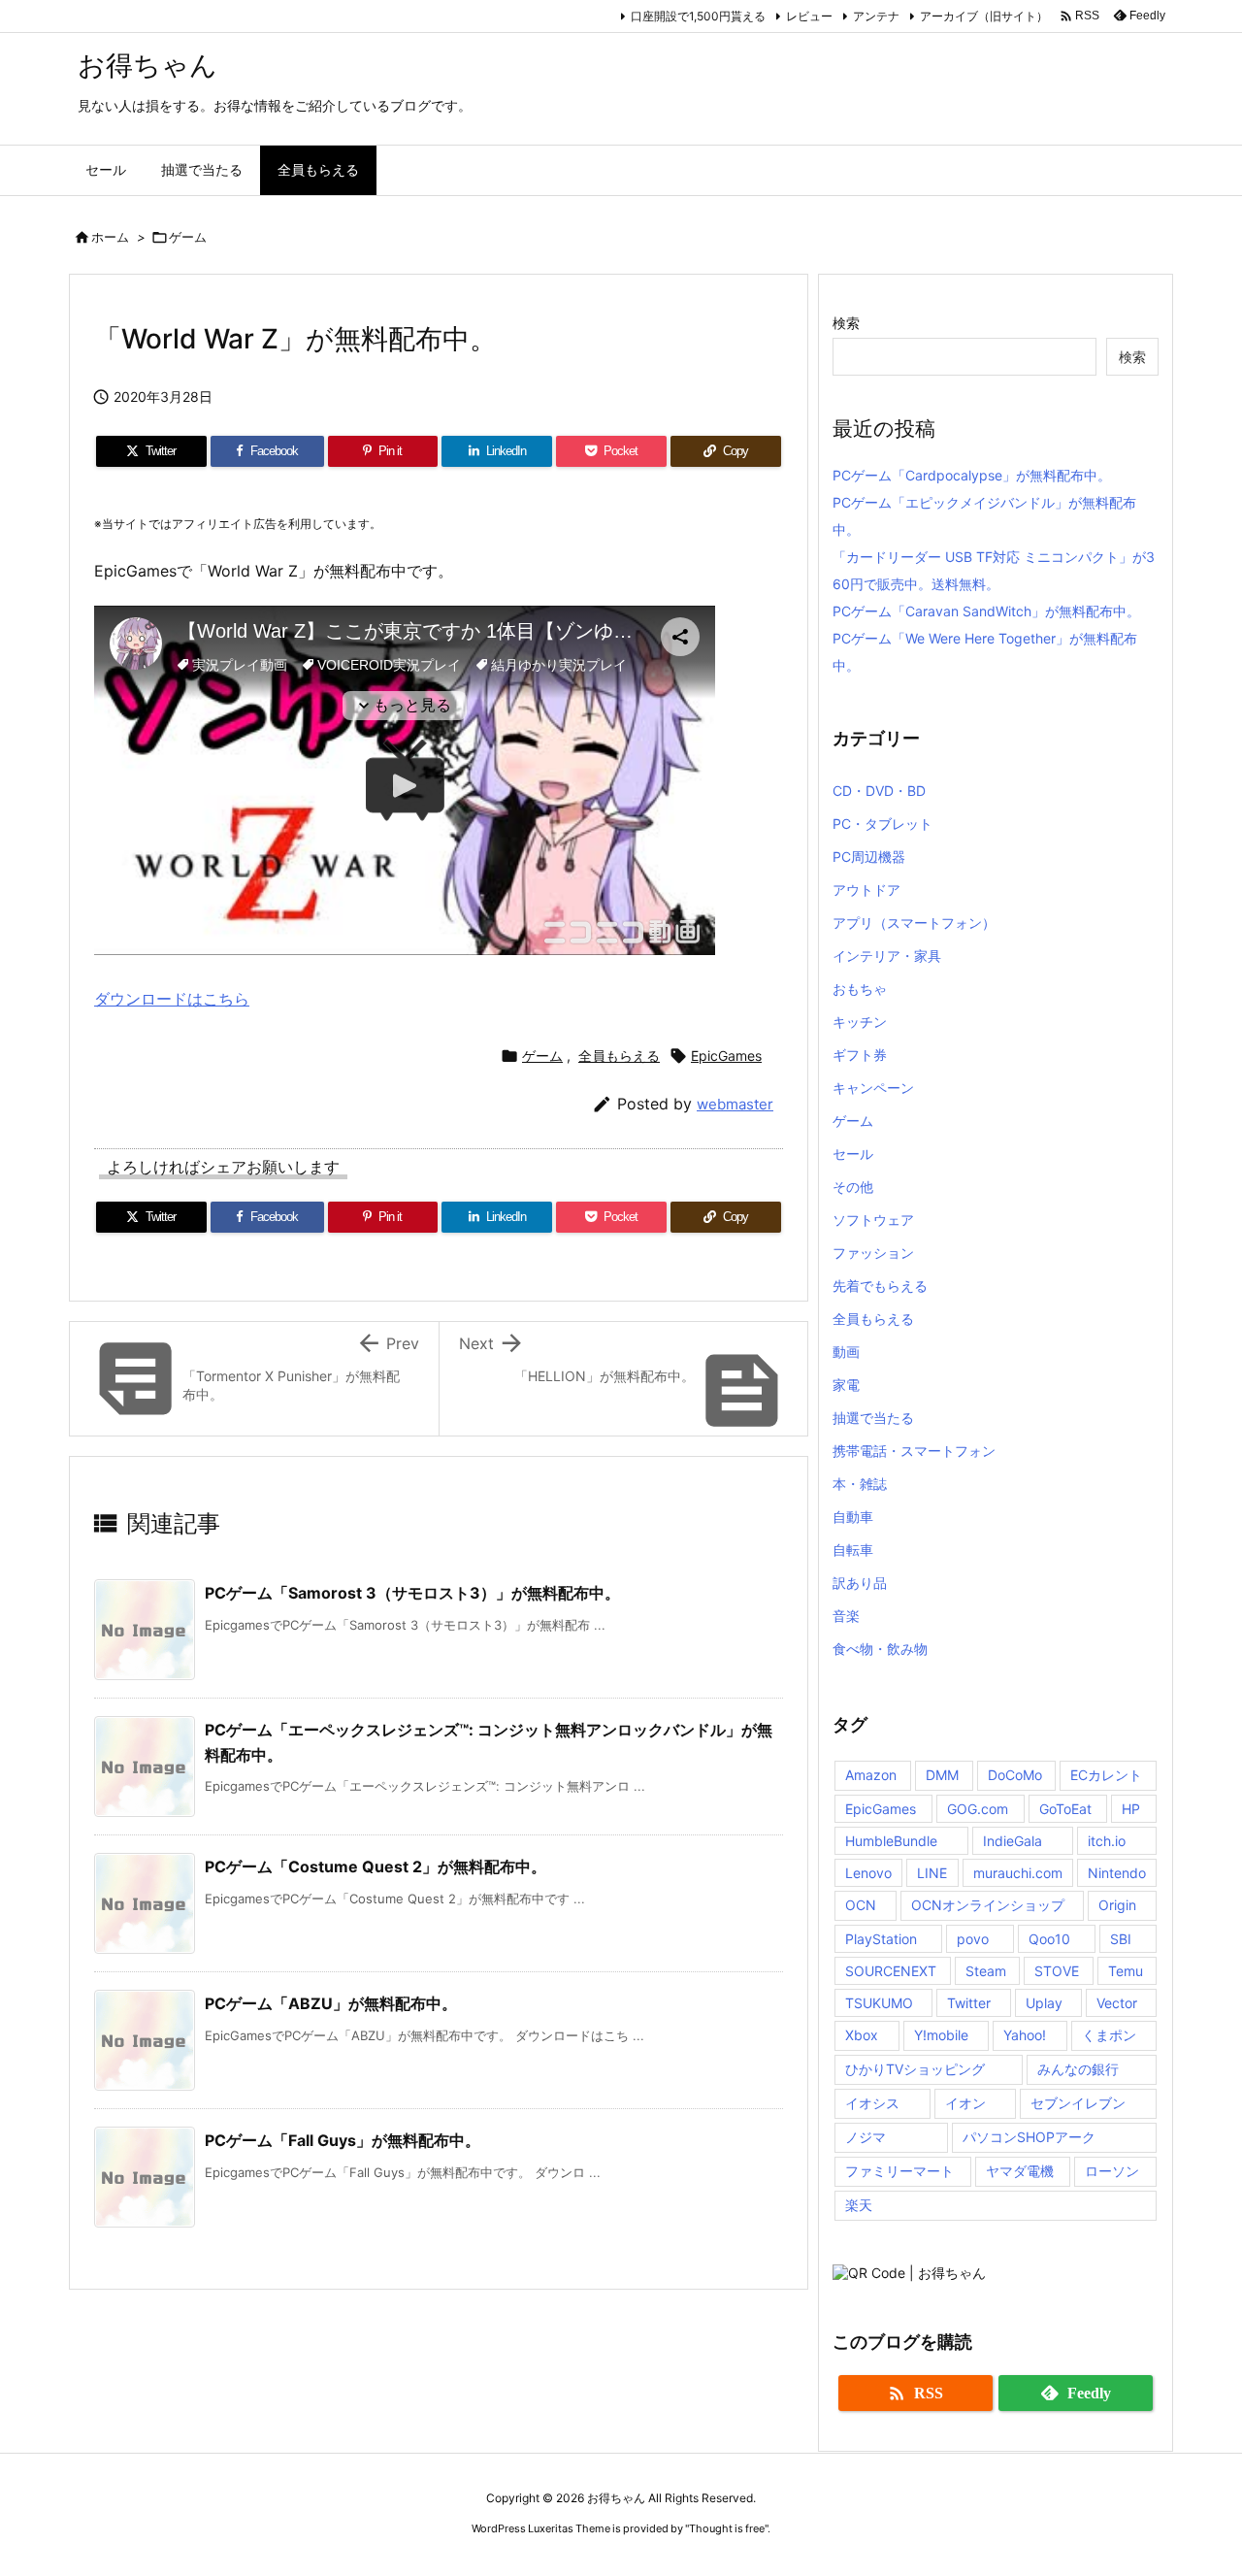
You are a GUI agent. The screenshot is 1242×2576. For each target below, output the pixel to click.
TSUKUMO (879, 2003)
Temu (1126, 1971)
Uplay (1044, 2003)
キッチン (860, 1022)
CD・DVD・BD (879, 791)
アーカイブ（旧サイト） (984, 16)
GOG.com (978, 1809)
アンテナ (876, 16)
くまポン (1109, 2035)
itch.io (1107, 1841)
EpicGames (726, 1056)
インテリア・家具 (887, 956)
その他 (853, 1187)
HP (1131, 1809)
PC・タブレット (882, 824)
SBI (1121, 1939)
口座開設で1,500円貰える (698, 16)
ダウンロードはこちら (172, 999)
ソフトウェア (873, 1220)
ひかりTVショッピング (915, 2069)
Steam (986, 1971)
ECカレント (1106, 1775)
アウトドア (866, 890)
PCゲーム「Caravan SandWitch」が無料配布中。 (986, 611)
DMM (942, 1775)
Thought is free (727, 2528)
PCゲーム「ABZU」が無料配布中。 (331, 2003)
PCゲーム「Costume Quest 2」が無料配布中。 (376, 1866)
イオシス (872, 2103)
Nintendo (1117, 1873)
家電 (846, 1385)
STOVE (1057, 1971)
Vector (1117, 2003)
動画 (846, 1352)
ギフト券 (860, 1055)
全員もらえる (619, 1056)
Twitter (969, 2003)
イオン (965, 2103)
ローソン (1112, 2171)
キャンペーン (873, 1088)
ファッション (873, 1253)
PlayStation (881, 1939)
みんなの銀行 (1078, 2069)
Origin (1117, 1905)
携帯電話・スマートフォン (914, 1451)
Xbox (862, 2035)
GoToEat (1065, 1809)
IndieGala (1013, 1841)
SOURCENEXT (891, 1971)
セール (853, 1154)
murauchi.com (1018, 1873)
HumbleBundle (891, 1841)
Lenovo (868, 1873)
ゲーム (188, 237)
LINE (932, 1873)
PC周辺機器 (869, 857)
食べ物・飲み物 (880, 1649)
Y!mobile (941, 2035)
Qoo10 (1049, 1939)
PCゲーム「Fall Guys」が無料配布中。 (343, 2140)
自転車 (853, 1550)
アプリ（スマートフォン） (914, 923)
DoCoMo (1015, 1775)
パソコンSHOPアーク (1029, 2137)
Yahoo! (1025, 2035)
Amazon (871, 1775)
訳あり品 (860, 1583)
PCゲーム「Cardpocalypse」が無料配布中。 (972, 475)
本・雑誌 (860, 1484)
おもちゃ (860, 989)
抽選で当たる (873, 1418)
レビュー (809, 16)
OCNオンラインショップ (988, 1905)
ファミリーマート (899, 2171)
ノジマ (866, 2137)
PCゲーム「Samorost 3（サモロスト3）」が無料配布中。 (412, 1593)
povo (973, 1939)
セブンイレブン (1078, 2103)
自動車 (853, 1517)
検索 (846, 323)
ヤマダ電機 (1020, 2171)
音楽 (846, 1616)
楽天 (859, 2205)
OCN (861, 1905)
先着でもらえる (880, 1286)
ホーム (110, 237)
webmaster (735, 1104)
